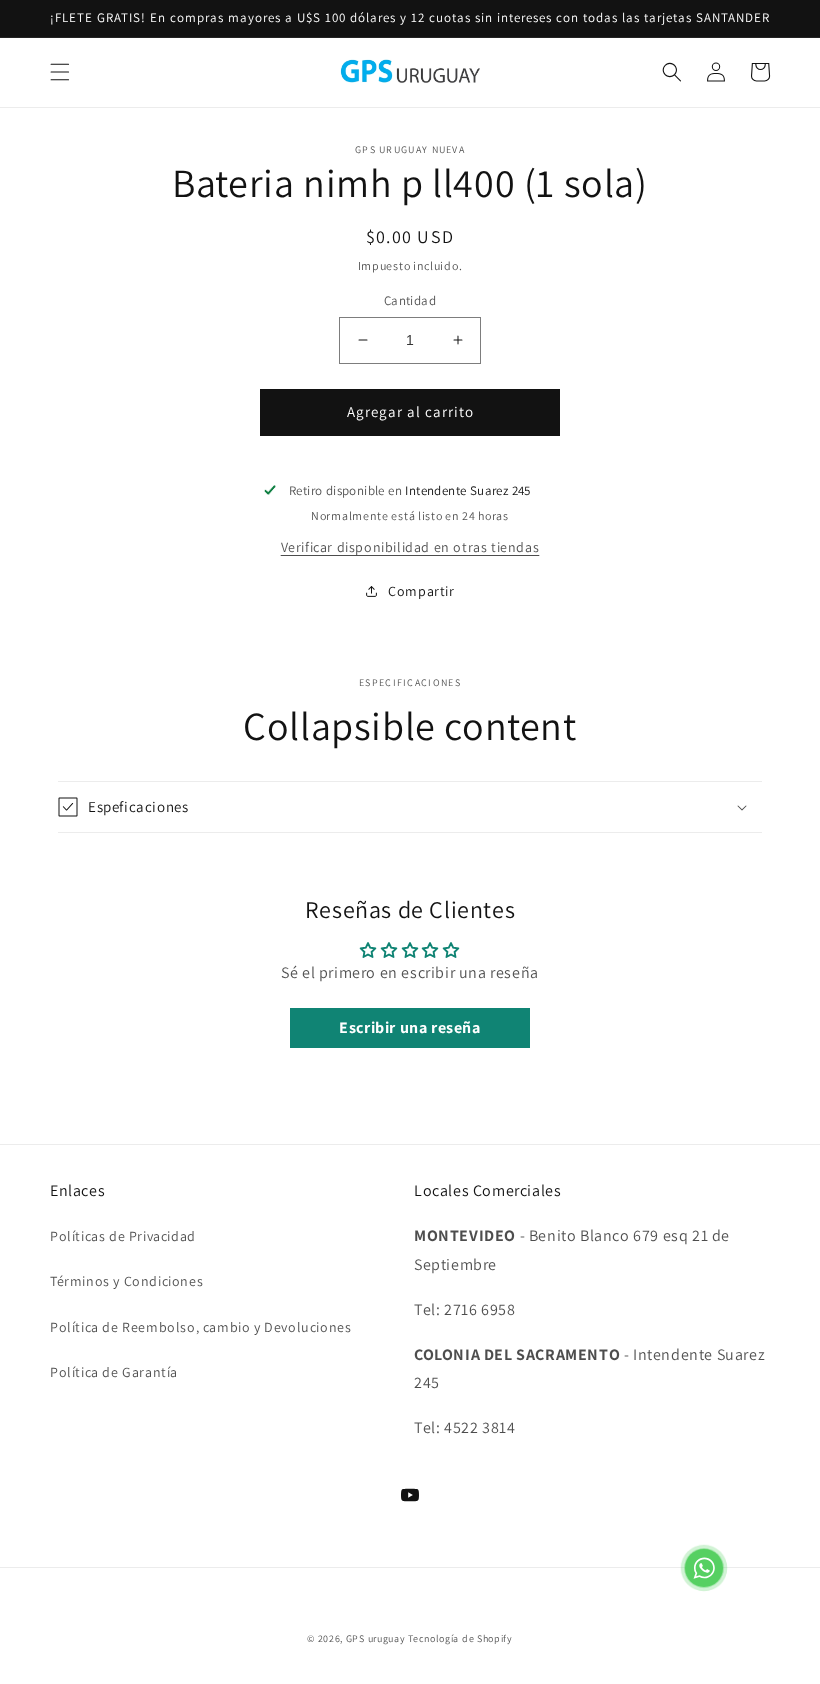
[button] (60, 72)
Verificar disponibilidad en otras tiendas (410, 547)
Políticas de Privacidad (123, 1236)
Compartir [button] (421, 591)
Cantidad (410, 300)
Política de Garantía (114, 1372)
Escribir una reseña (409, 1027)
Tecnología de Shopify (460, 1638)
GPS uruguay (376, 1638)
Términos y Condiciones (126, 1281)
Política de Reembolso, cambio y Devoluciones (200, 1327)
